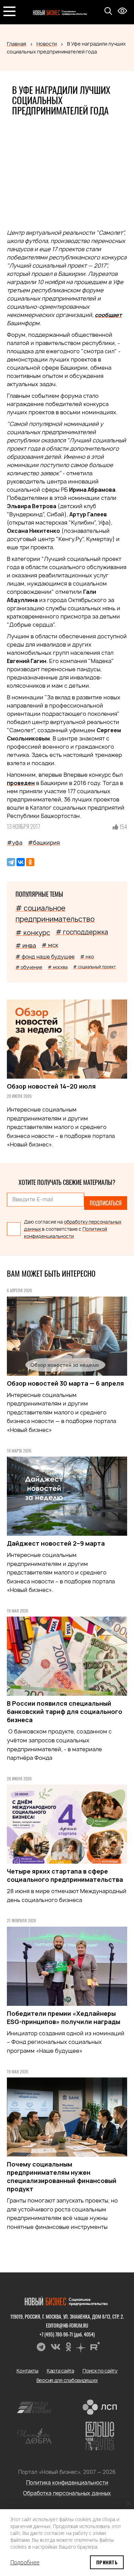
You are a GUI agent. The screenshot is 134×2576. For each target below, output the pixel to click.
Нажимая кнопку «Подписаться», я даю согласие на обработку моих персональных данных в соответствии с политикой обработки (66, 1356)
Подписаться (67, 1330)
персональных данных (40, 1362)
